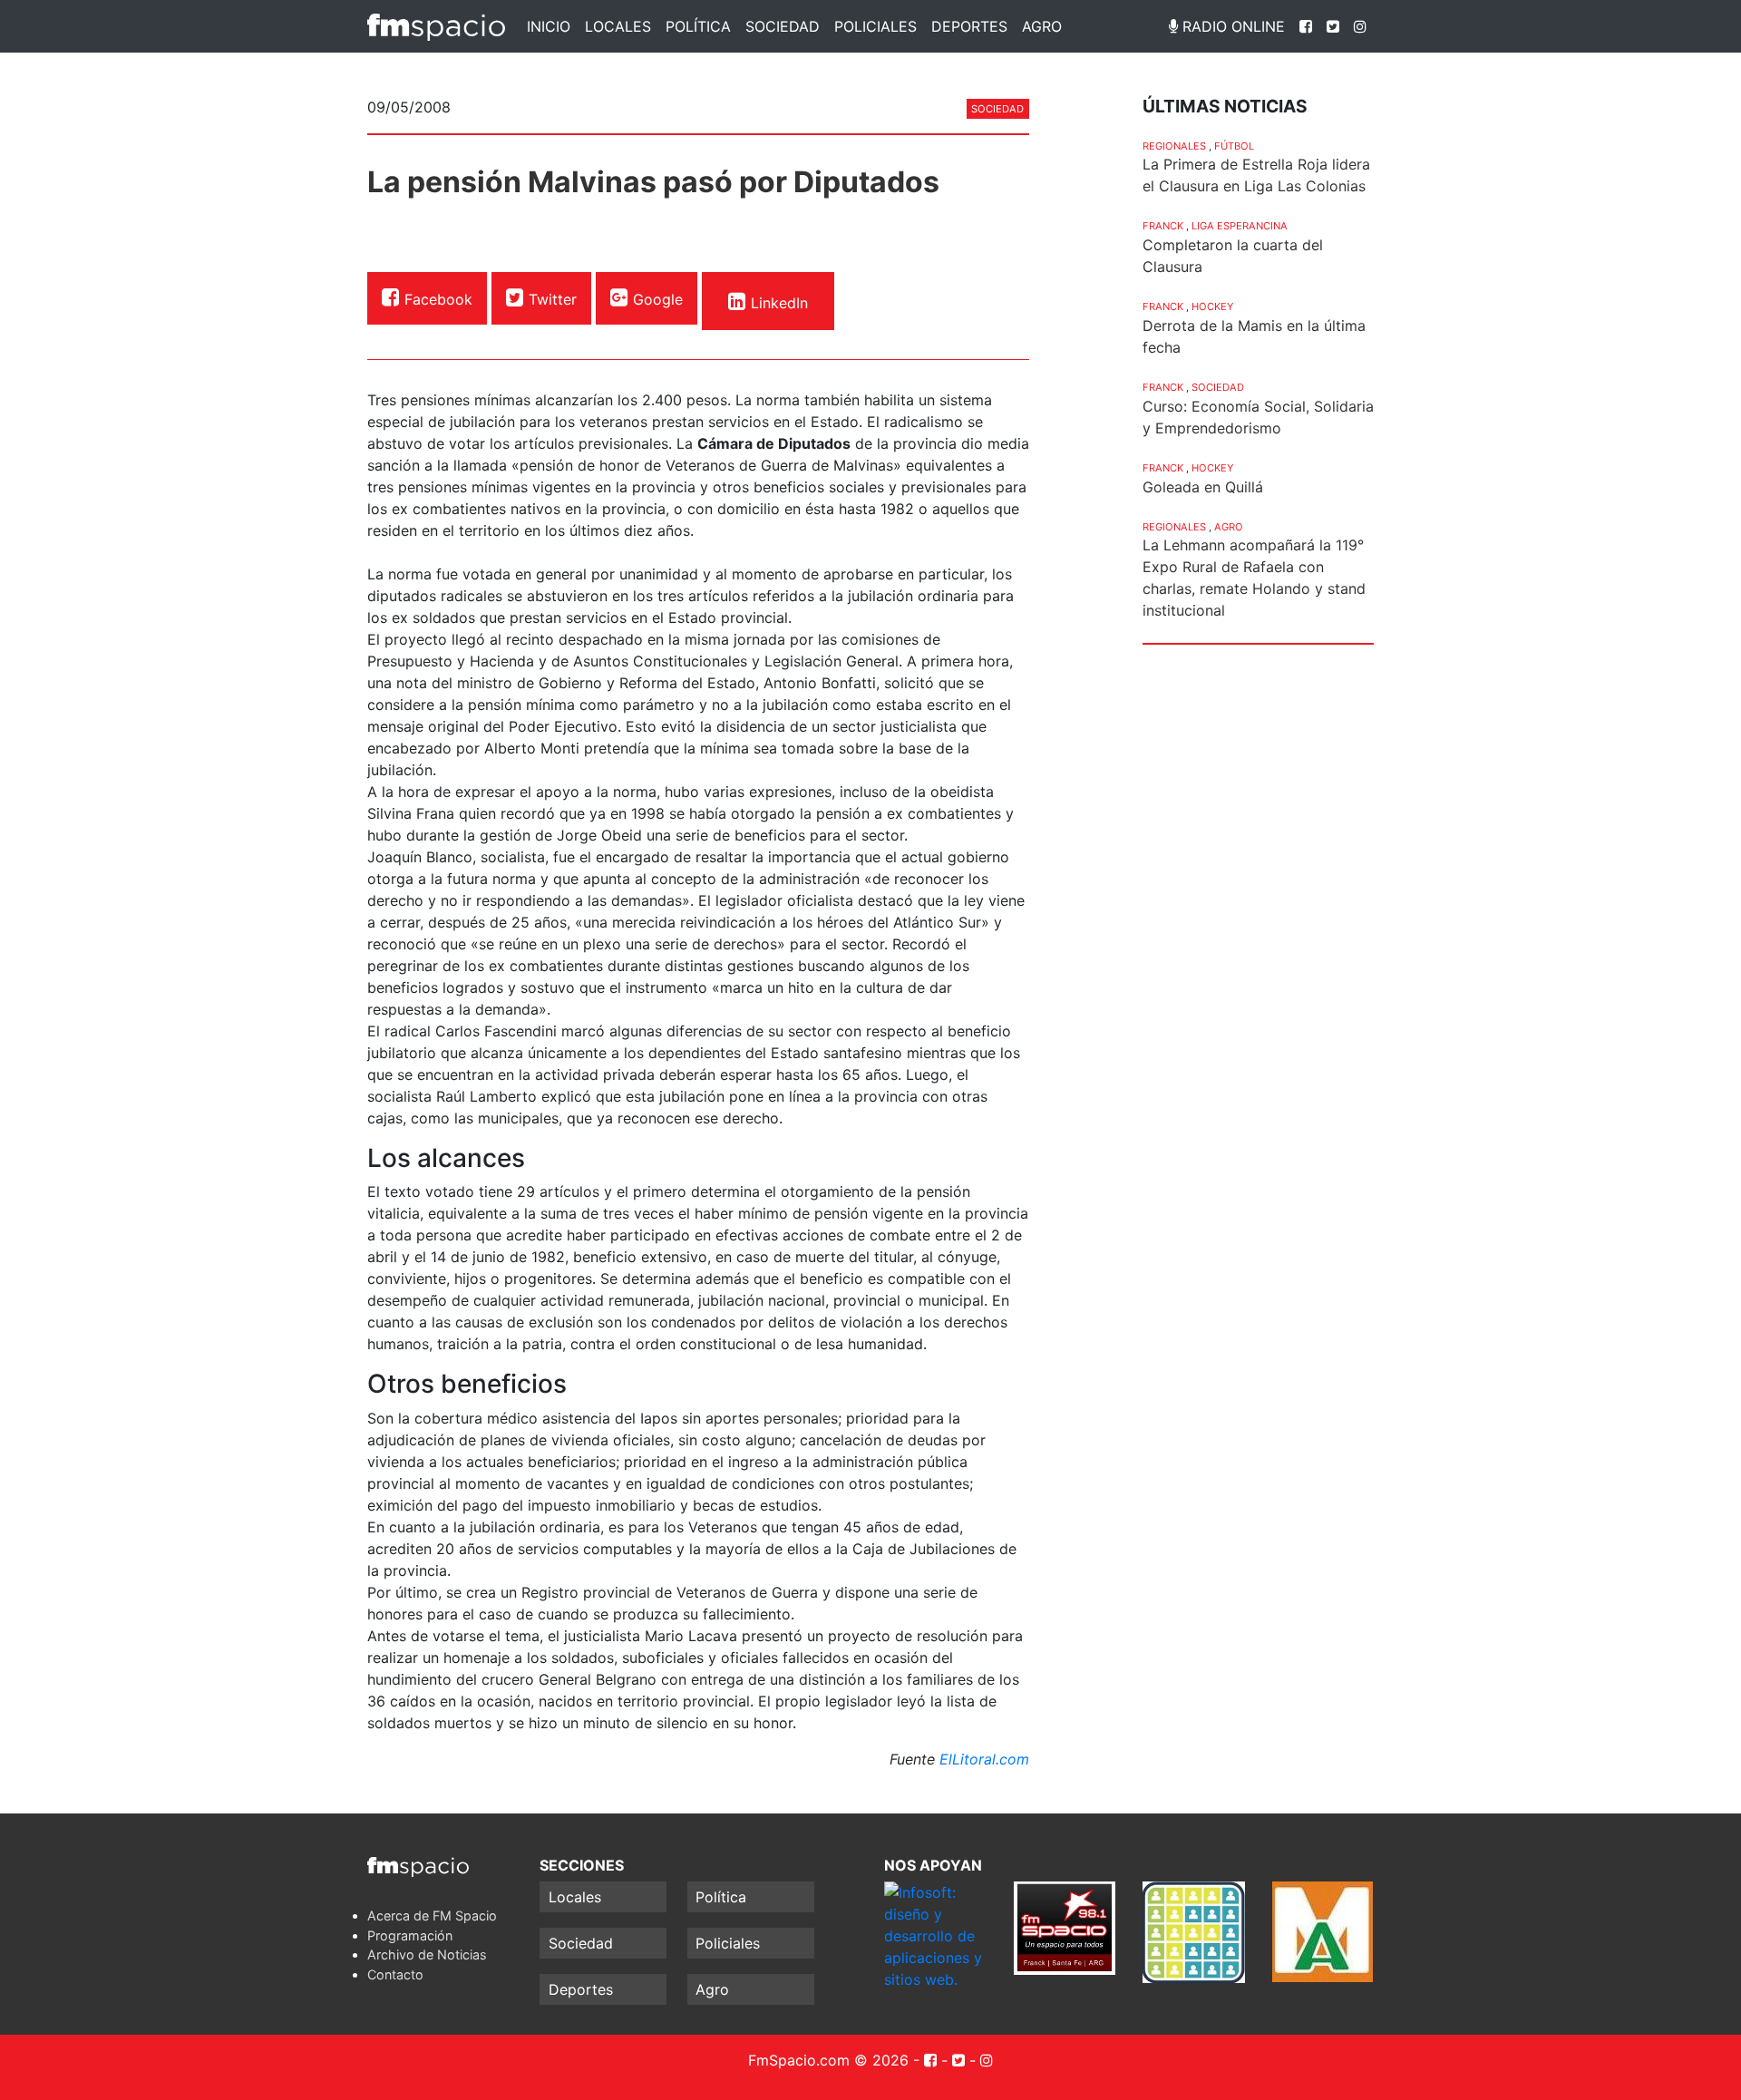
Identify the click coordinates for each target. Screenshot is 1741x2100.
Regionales (1174, 146)
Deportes (969, 26)
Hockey (1212, 306)
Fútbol (1234, 146)
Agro (1042, 26)
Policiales (875, 26)
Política (698, 26)
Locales (618, 26)
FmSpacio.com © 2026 (828, 2060)
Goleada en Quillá (1203, 487)
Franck (1163, 226)
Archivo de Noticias (427, 1954)
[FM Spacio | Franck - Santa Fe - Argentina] (436, 26)
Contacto (395, 1974)
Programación (410, 1935)
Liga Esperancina (1240, 226)
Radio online (1231, 26)
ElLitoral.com (984, 1759)
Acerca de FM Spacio (432, 1915)
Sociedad (783, 26)
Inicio (549, 26)
